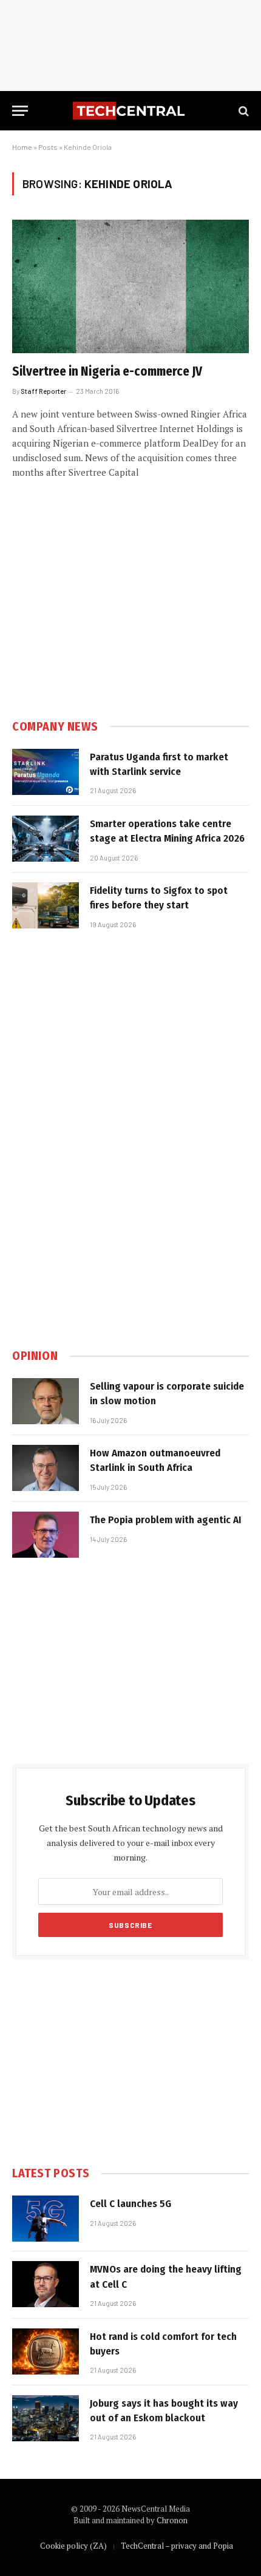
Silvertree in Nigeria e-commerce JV (107, 371)
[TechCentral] (130, 111)
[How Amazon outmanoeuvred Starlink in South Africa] (46, 1468)
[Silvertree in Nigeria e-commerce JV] (130, 286)
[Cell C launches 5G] (46, 2219)
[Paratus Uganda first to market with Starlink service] (46, 772)
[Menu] (20, 111)
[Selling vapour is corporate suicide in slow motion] (46, 1401)
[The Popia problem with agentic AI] (46, 1535)
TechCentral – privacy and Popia (177, 2546)
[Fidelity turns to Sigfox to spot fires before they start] (46, 905)
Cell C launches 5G (130, 2204)
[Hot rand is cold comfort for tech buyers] (46, 2351)
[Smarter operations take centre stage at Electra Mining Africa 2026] (46, 839)
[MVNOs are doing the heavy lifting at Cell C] (46, 2284)
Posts (48, 147)
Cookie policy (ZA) (73, 2546)
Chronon (172, 2520)
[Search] (242, 111)
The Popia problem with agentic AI (166, 1520)
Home (22, 147)
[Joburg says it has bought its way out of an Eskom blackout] (46, 2418)
